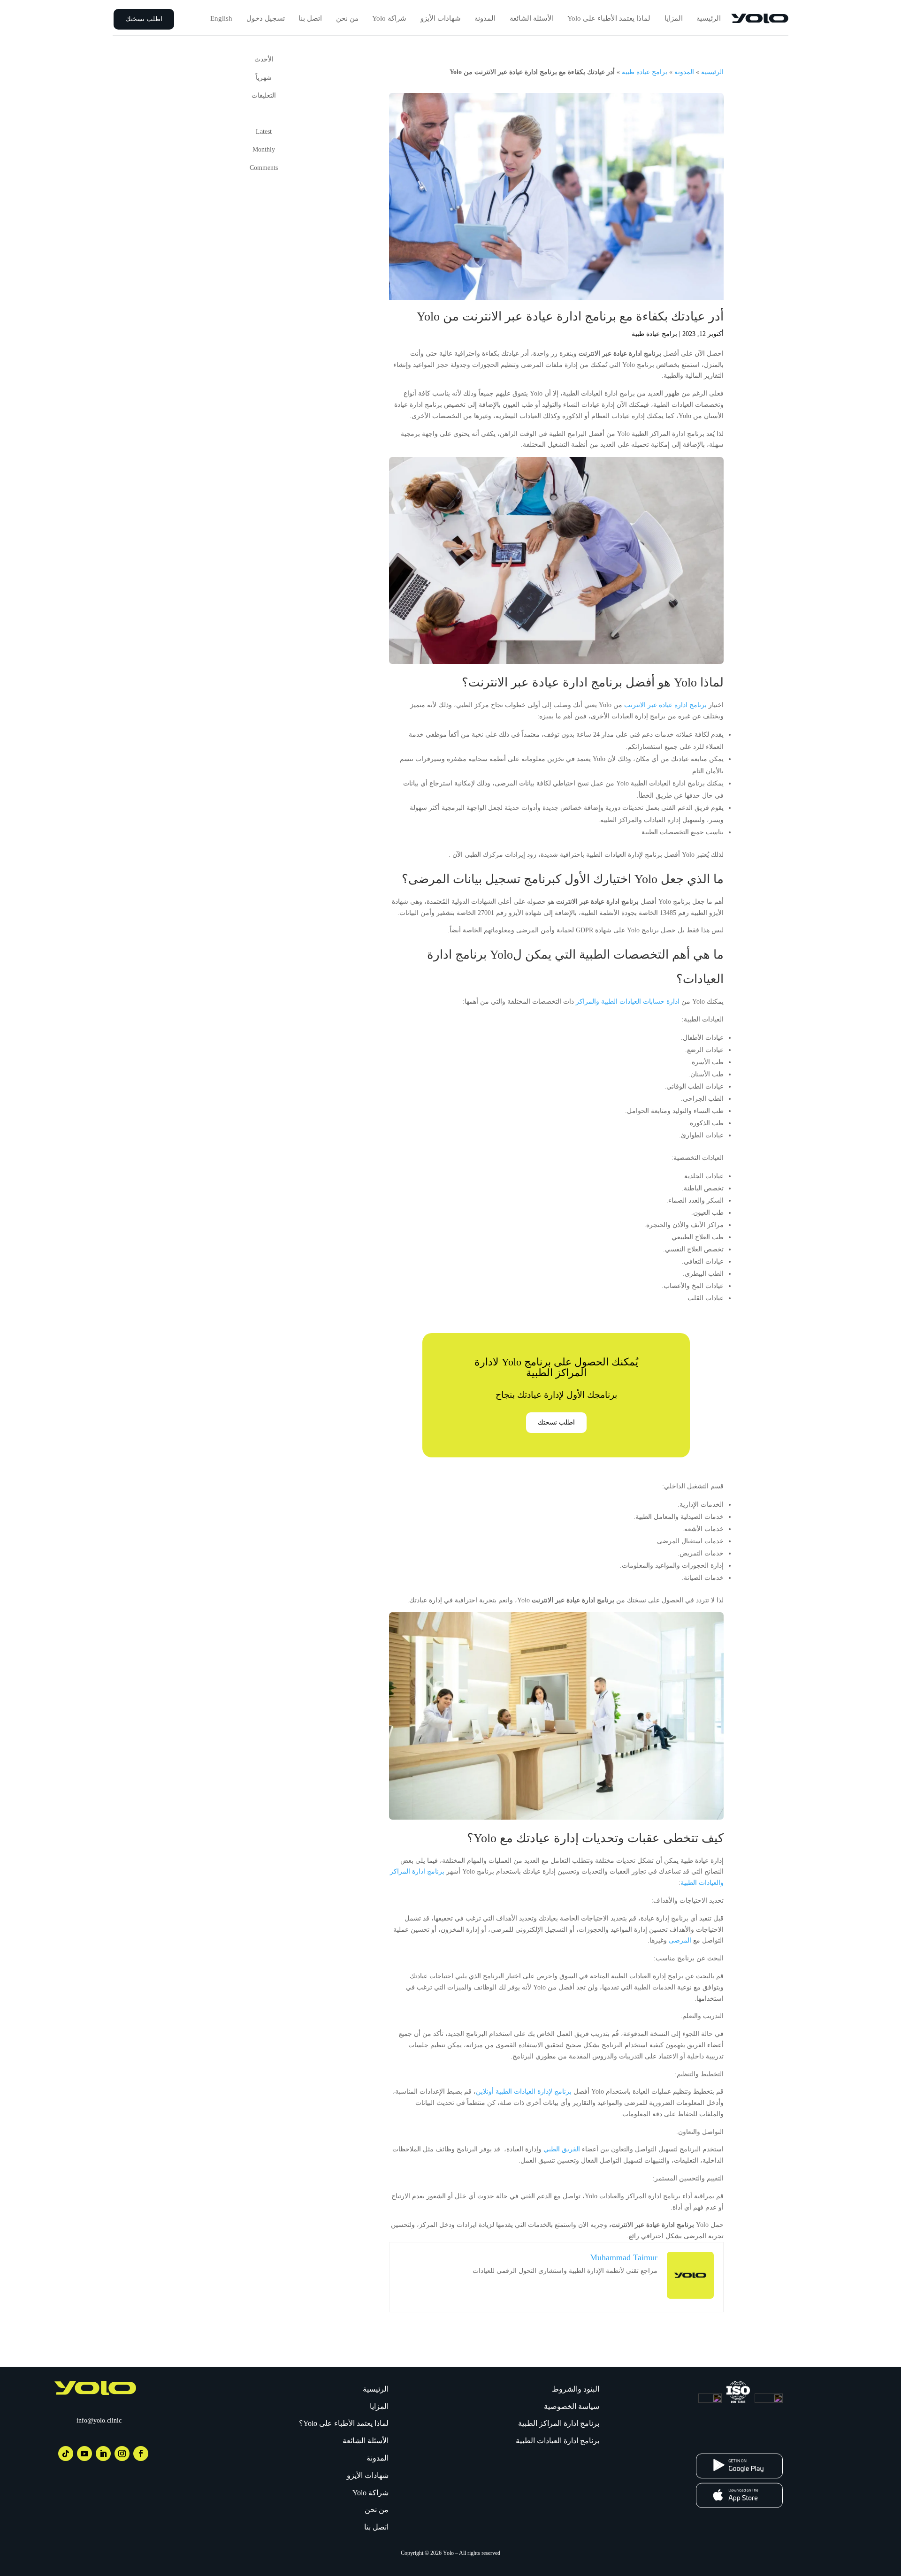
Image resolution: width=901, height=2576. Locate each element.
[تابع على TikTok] (66, 2454)
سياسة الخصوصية (572, 2406)
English (221, 18)
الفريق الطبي (562, 2149)
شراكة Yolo (389, 18)
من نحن (347, 18)
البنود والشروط (576, 2389)
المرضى (680, 1940)
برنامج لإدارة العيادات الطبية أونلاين (524, 2092)
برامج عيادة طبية (645, 72)
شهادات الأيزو (441, 18)
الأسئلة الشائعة (532, 18)
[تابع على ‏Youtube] (84, 2454)
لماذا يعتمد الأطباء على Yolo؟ (344, 2423)
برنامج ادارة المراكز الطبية (559, 2423)
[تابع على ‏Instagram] (122, 2454)
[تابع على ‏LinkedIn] (103, 2454)
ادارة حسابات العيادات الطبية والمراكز (628, 1002)
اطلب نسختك (144, 19)
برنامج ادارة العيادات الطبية (557, 2441)
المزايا (674, 18)
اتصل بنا (310, 18)
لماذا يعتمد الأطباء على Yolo (609, 18)
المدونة (485, 18)
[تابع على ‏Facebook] (141, 2454)
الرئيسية (709, 18)
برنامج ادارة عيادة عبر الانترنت (665, 705)
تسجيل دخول (266, 18)
